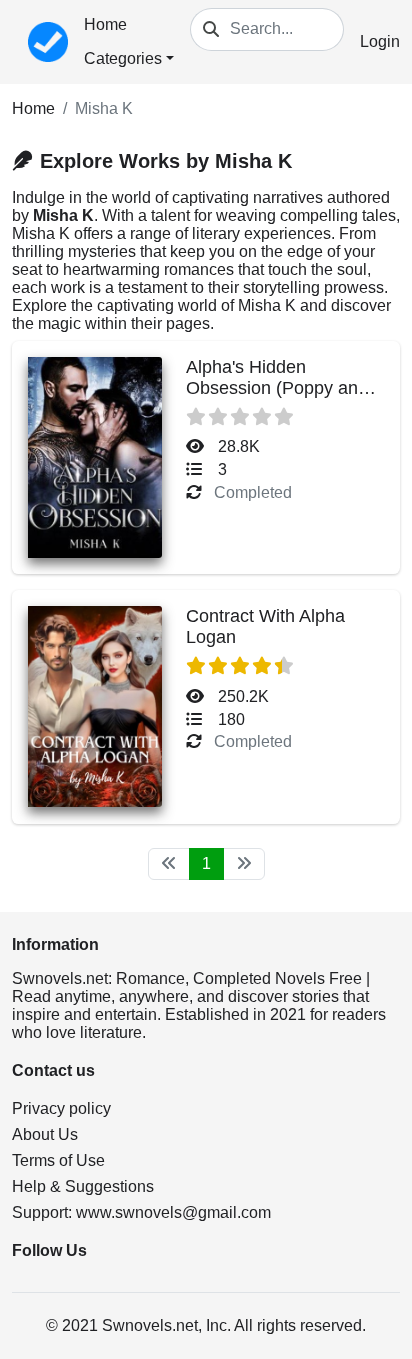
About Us (45, 1134)
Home (105, 24)
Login (380, 41)
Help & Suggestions (83, 1186)
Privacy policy (61, 1108)
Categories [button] (123, 58)
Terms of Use (58, 1160)
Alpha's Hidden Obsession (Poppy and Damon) (277, 388)
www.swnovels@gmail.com (173, 1212)
